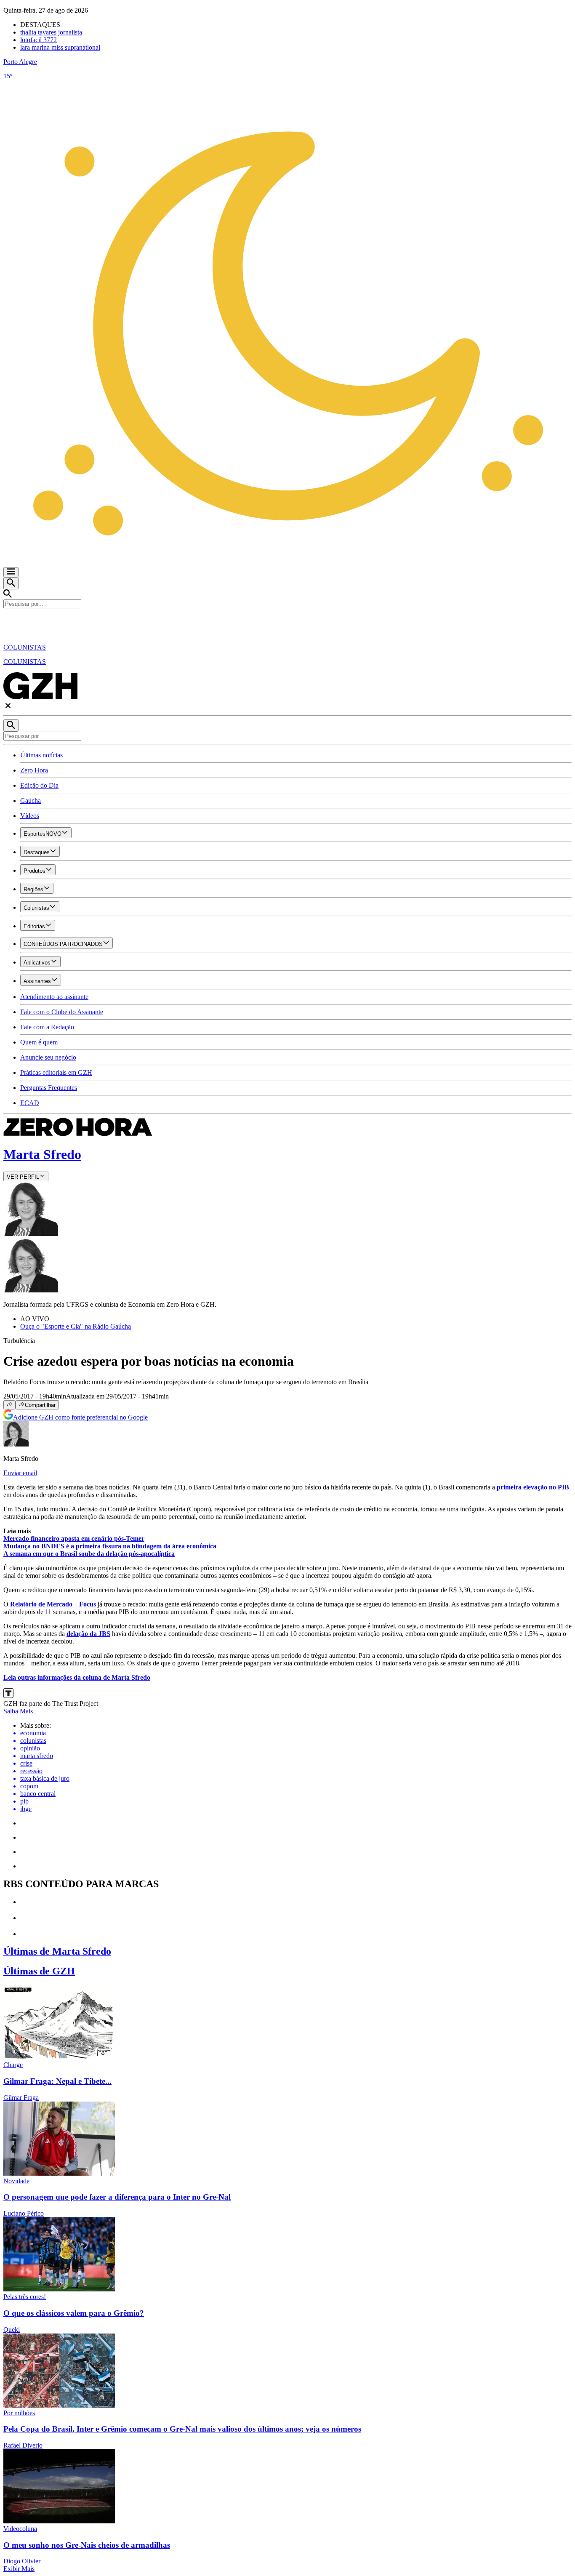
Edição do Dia (39, 785)
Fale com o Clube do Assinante (62, 1012)
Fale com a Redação (47, 1027)
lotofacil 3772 (39, 40)
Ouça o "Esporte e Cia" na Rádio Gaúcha (76, 1326)
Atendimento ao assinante (54, 997)
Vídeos (30, 816)
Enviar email (20, 1473)
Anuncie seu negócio (48, 1057)
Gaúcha (31, 801)
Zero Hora (34, 770)
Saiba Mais (18, 1711)
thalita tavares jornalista (51, 32)
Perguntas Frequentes (49, 1088)
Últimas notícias (41, 755)
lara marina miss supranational (60, 47)
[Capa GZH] (287, 623)
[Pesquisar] (11, 726)
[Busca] (11, 583)
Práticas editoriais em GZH (56, 1072)
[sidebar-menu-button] (11, 572)
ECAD (30, 1103)
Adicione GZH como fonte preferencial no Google (80, 1417)
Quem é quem (39, 1042)
